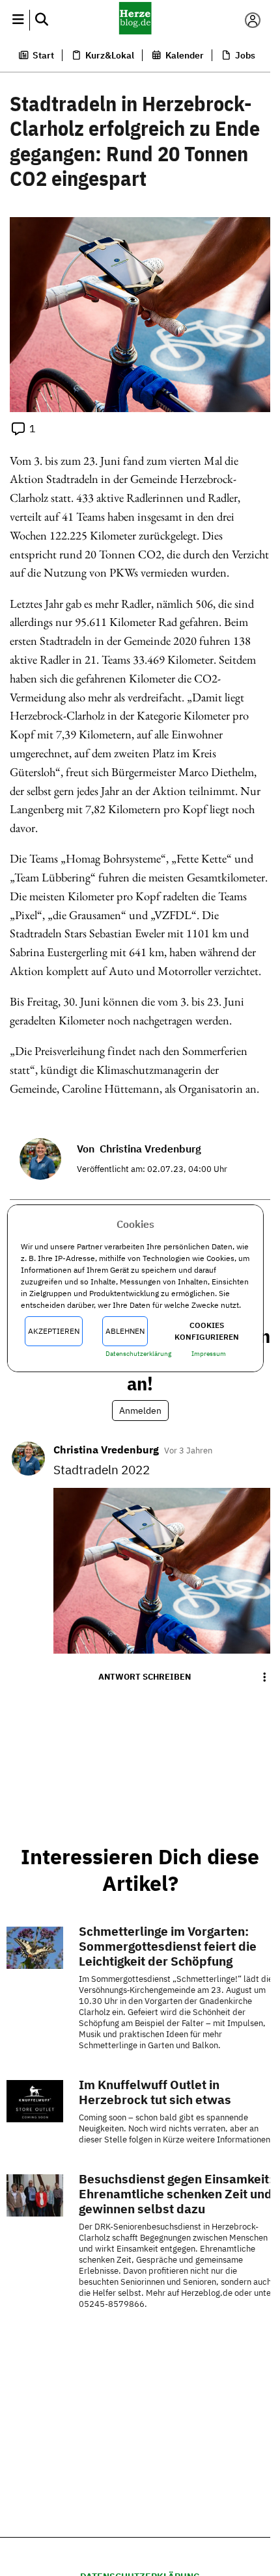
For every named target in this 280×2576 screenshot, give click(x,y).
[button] (18, 20)
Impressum (209, 1354)
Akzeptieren (54, 1331)
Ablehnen (125, 1331)
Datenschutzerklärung (138, 1354)
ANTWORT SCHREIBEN (145, 1677)
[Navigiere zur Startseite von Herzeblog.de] (135, 20)
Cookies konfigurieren (207, 1331)
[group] (264, 1677)
